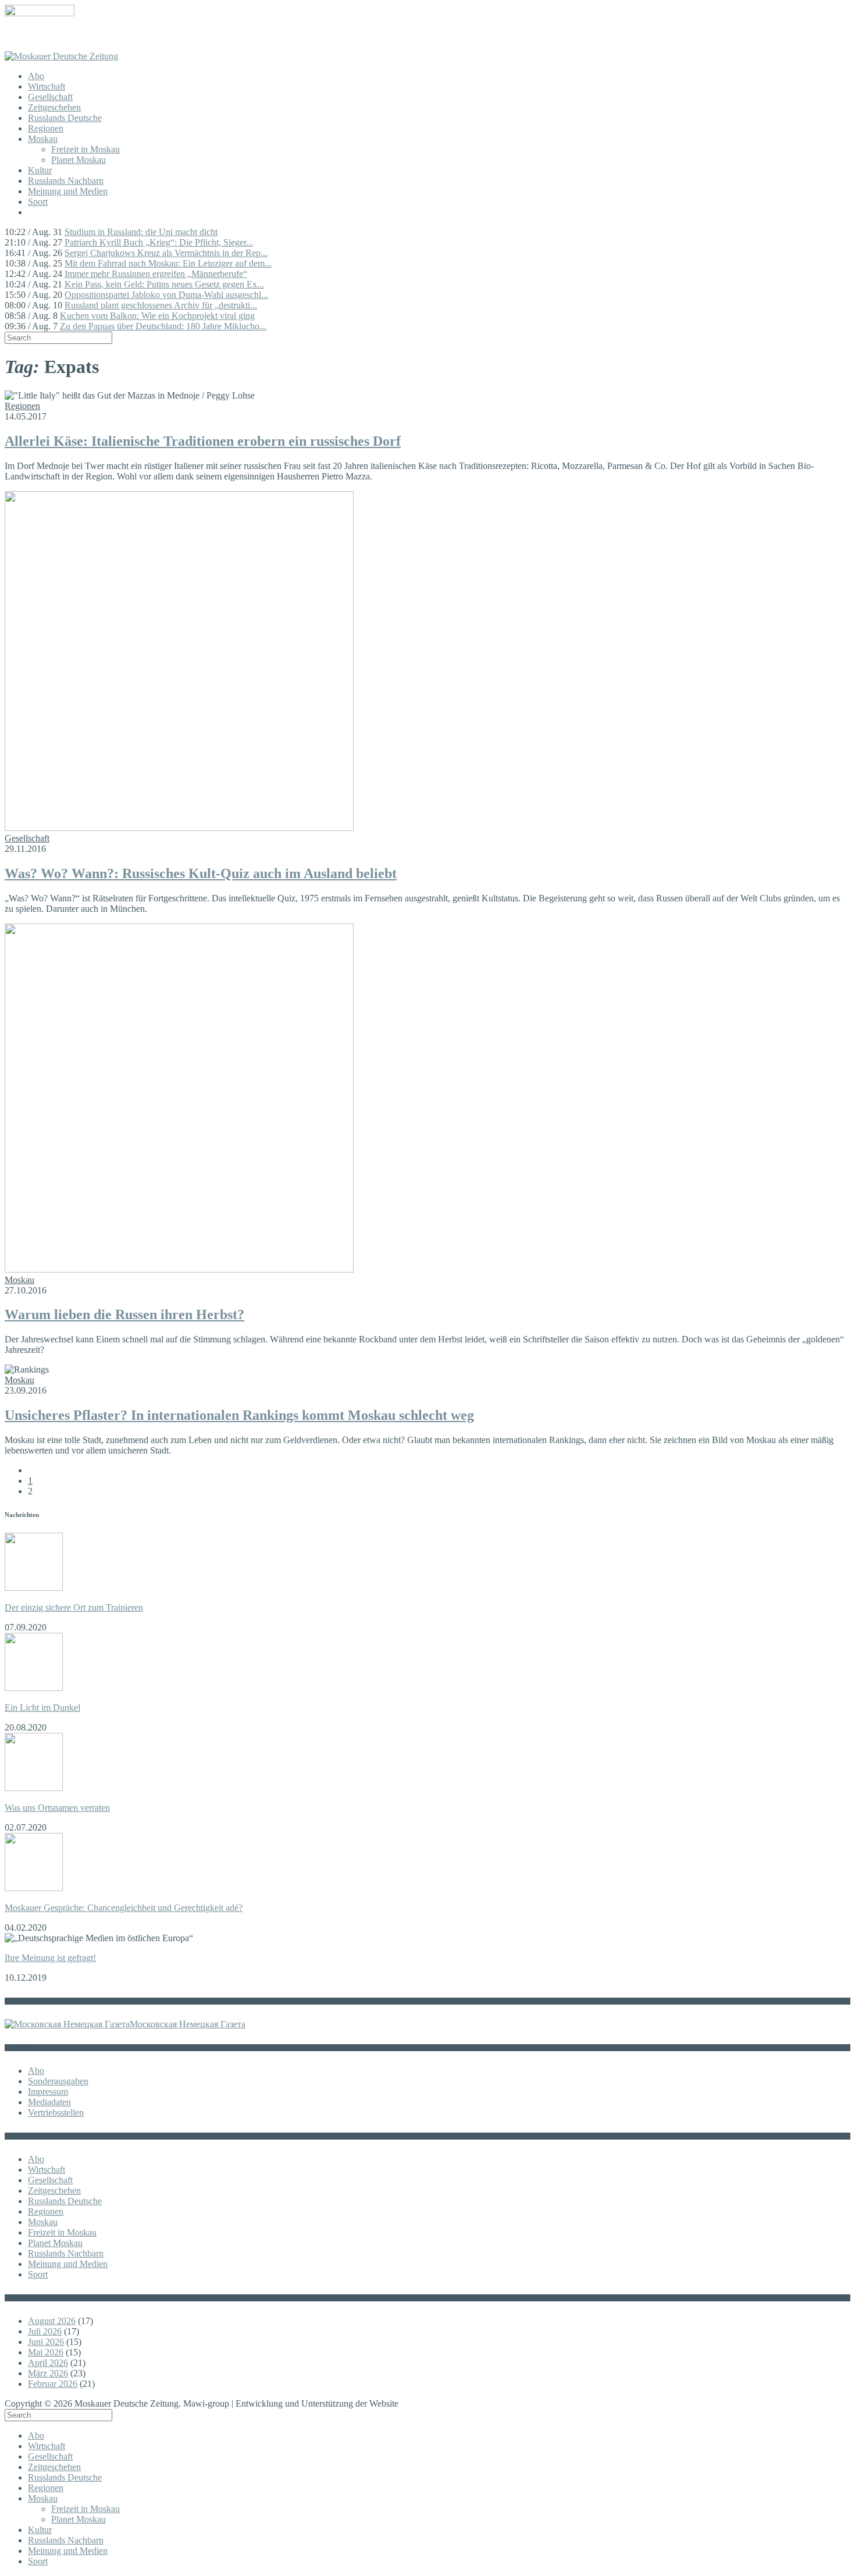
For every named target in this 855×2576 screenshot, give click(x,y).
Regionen (46, 128)
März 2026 (48, 2373)
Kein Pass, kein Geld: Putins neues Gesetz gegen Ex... (164, 284)
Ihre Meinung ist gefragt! (50, 1958)
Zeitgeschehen (54, 107)
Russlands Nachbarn (66, 181)
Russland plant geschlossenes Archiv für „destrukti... (161, 305)
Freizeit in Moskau (85, 149)
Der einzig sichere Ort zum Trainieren (74, 1607)
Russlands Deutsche (65, 118)
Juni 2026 (46, 2342)
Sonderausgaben (58, 2081)
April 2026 (48, 2363)
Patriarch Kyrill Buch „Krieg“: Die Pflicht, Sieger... (159, 242)
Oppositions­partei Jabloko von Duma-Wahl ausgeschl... (166, 295)
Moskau (43, 139)
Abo (36, 76)
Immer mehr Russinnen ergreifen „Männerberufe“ (156, 274)
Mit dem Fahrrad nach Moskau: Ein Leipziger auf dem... (168, 263)
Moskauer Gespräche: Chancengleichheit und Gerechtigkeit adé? (124, 1908)
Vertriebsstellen (56, 2113)
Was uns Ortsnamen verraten (57, 1808)
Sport (38, 202)
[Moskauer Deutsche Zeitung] (61, 56)
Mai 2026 (46, 2352)
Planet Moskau (79, 160)
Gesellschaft (50, 97)
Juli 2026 (45, 2331)
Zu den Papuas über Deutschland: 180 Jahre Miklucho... (163, 326)
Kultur (40, 170)
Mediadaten (49, 2102)
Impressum (48, 2092)
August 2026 (52, 2321)
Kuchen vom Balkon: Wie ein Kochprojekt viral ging (157, 316)
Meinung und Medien (68, 191)
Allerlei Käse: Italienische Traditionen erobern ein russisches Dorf (203, 441)
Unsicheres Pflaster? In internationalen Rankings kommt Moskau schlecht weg (239, 1415)
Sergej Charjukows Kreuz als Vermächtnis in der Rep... (166, 253)
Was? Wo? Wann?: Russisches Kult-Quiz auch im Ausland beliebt (201, 873)
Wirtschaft (47, 86)
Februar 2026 (53, 2384)
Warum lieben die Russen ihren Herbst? (124, 1314)
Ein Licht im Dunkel (42, 1708)
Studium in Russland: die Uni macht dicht (141, 232)
